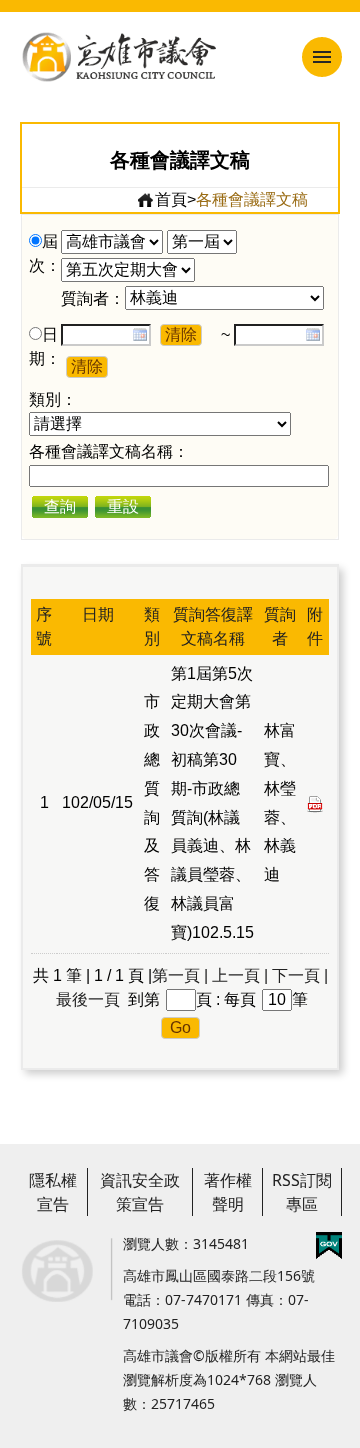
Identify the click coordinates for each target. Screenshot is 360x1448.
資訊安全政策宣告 (140, 1192)
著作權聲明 (228, 1192)
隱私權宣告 (53, 1192)
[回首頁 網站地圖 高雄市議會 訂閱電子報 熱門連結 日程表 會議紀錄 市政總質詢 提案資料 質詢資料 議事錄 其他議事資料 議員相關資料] (284, 57)
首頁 (171, 199)
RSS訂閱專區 (302, 1192)
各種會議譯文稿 (252, 199)
